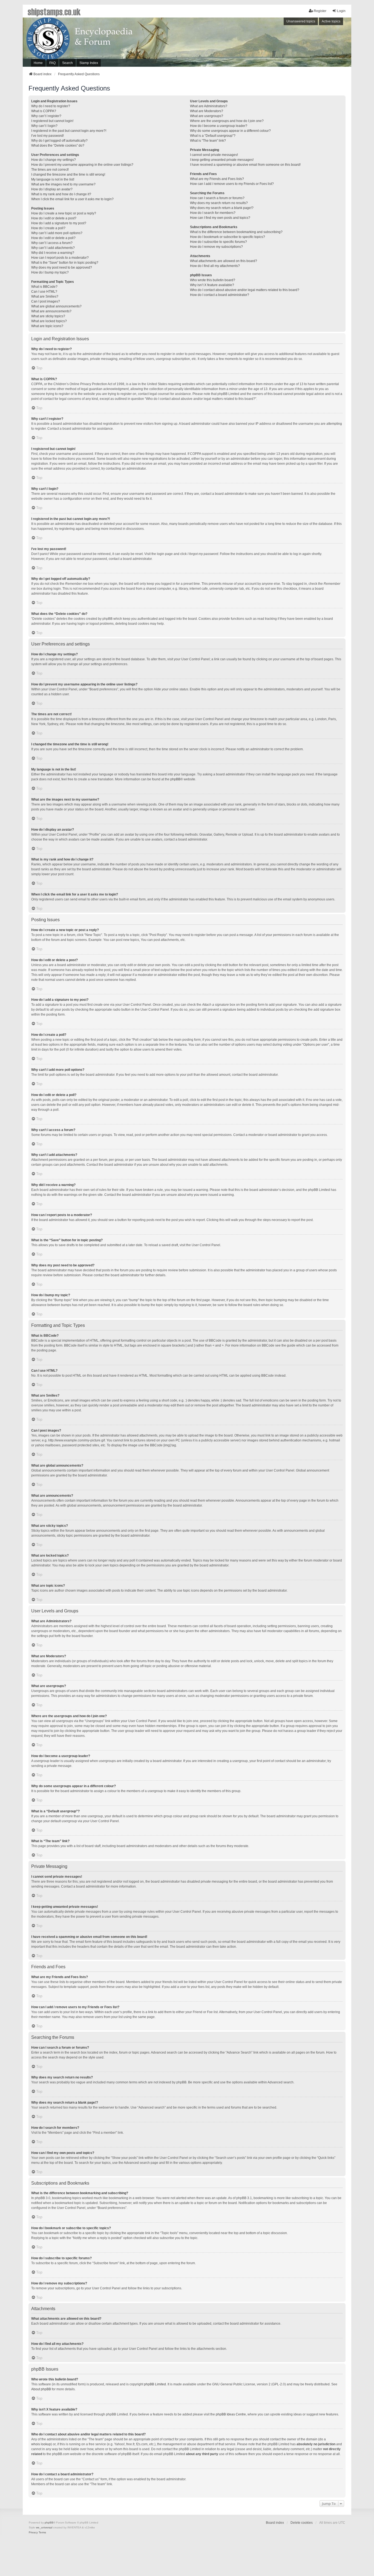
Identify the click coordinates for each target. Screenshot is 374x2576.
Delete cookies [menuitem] (302, 2523)
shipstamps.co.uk (54, 11)
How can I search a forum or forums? (217, 198)
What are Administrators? (209, 106)
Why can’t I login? (44, 126)
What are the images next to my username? (63, 184)
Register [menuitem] (320, 11)
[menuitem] (33, 2533)
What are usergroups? (207, 116)
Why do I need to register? (51, 106)
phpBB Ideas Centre (231, 2414)
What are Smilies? (45, 296)
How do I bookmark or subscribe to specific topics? (228, 237)
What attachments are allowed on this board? (224, 261)
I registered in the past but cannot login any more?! (69, 131)
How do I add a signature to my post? (59, 223)
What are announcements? (51, 311)
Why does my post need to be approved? (62, 268)
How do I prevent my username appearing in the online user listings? (82, 165)
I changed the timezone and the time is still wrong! (68, 175)
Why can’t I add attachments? (53, 248)
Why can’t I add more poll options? (57, 233)
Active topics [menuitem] (331, 21)
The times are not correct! (50, 170)
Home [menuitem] (38, 63)
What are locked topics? (49, 321)
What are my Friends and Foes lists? (217, 179)
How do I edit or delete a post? (54, 218)
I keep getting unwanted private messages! (222, 160)
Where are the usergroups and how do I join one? (227, 121)
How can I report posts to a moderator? (60, 258)
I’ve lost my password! (48, 136)
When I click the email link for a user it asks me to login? (72, 199)
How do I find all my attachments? (215, 266)
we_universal (44, 2527)
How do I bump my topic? (50, 272)
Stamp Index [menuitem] (89, 63)
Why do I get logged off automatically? (59, 141)
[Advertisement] (276, 43)
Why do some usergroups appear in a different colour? (230, 131)
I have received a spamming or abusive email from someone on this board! (245, 165)
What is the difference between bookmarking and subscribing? (236, 232)
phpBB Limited (155, 2384)
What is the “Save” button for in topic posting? (65, 263)
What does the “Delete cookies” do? (58, 146)
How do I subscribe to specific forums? (218, 242)
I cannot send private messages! (214, 155)
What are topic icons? (47, 326)
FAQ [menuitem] (52, 63)
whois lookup (41, 2444)
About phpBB (41, 2389)
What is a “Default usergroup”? (213, 136)
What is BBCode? (44, 287)
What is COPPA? (44, 111)
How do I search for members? (213, 213)
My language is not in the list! (53, 179)
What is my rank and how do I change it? (61, 194)
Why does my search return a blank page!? (222, 208)
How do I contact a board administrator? (220, 295)
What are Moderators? (207, 111)
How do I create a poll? (48, 228)
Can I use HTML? (44, 292)
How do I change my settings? (54, 160)
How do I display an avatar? (52, 189)
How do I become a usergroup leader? (219, 126)
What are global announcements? (56, 306)
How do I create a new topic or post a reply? (64, 213)
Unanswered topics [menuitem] (301, 21)
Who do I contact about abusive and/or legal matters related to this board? (245, 290)
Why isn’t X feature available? (212, 285)
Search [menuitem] (67, 63)
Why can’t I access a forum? (52, 243)
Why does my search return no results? (219, 203)
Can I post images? (46, 301)
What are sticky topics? (48, 316)
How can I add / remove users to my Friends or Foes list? (232, 184)
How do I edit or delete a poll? (53, 238)
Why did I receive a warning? (53, 253)
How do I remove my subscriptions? (216, 247)
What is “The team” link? (208, 141)
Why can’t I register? (46, 116)
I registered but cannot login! (52, 121)
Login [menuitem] (341, 11)
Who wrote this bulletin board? (213, 280)
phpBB (175, 779)
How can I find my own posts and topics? (220, 218)
